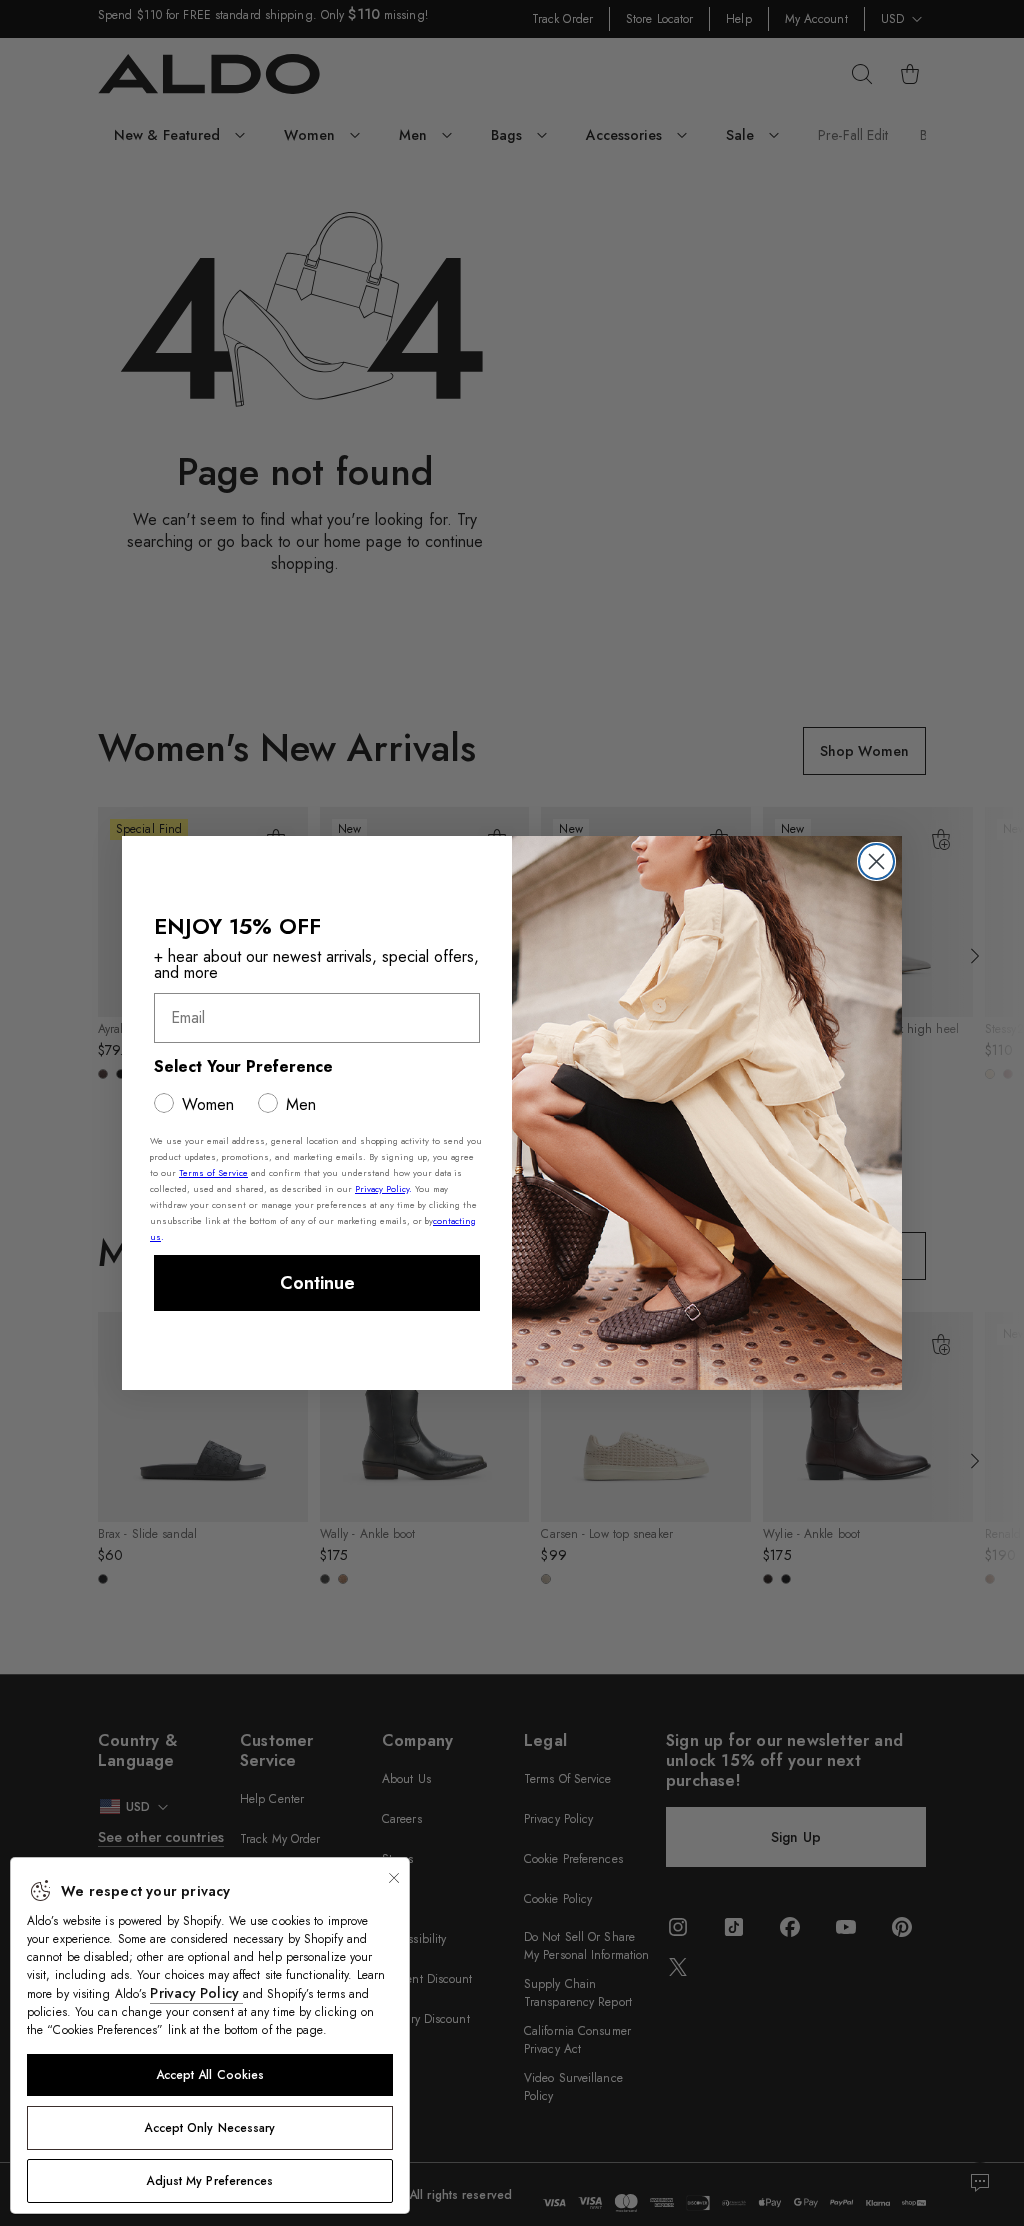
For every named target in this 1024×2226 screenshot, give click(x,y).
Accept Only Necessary (209, 2128)
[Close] (394, 1878)
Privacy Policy (196, 1993)
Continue (317, 1283)
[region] (210, 2035)
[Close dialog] (876, 861)
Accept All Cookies (210, 2075)
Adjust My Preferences (209, 2181)
